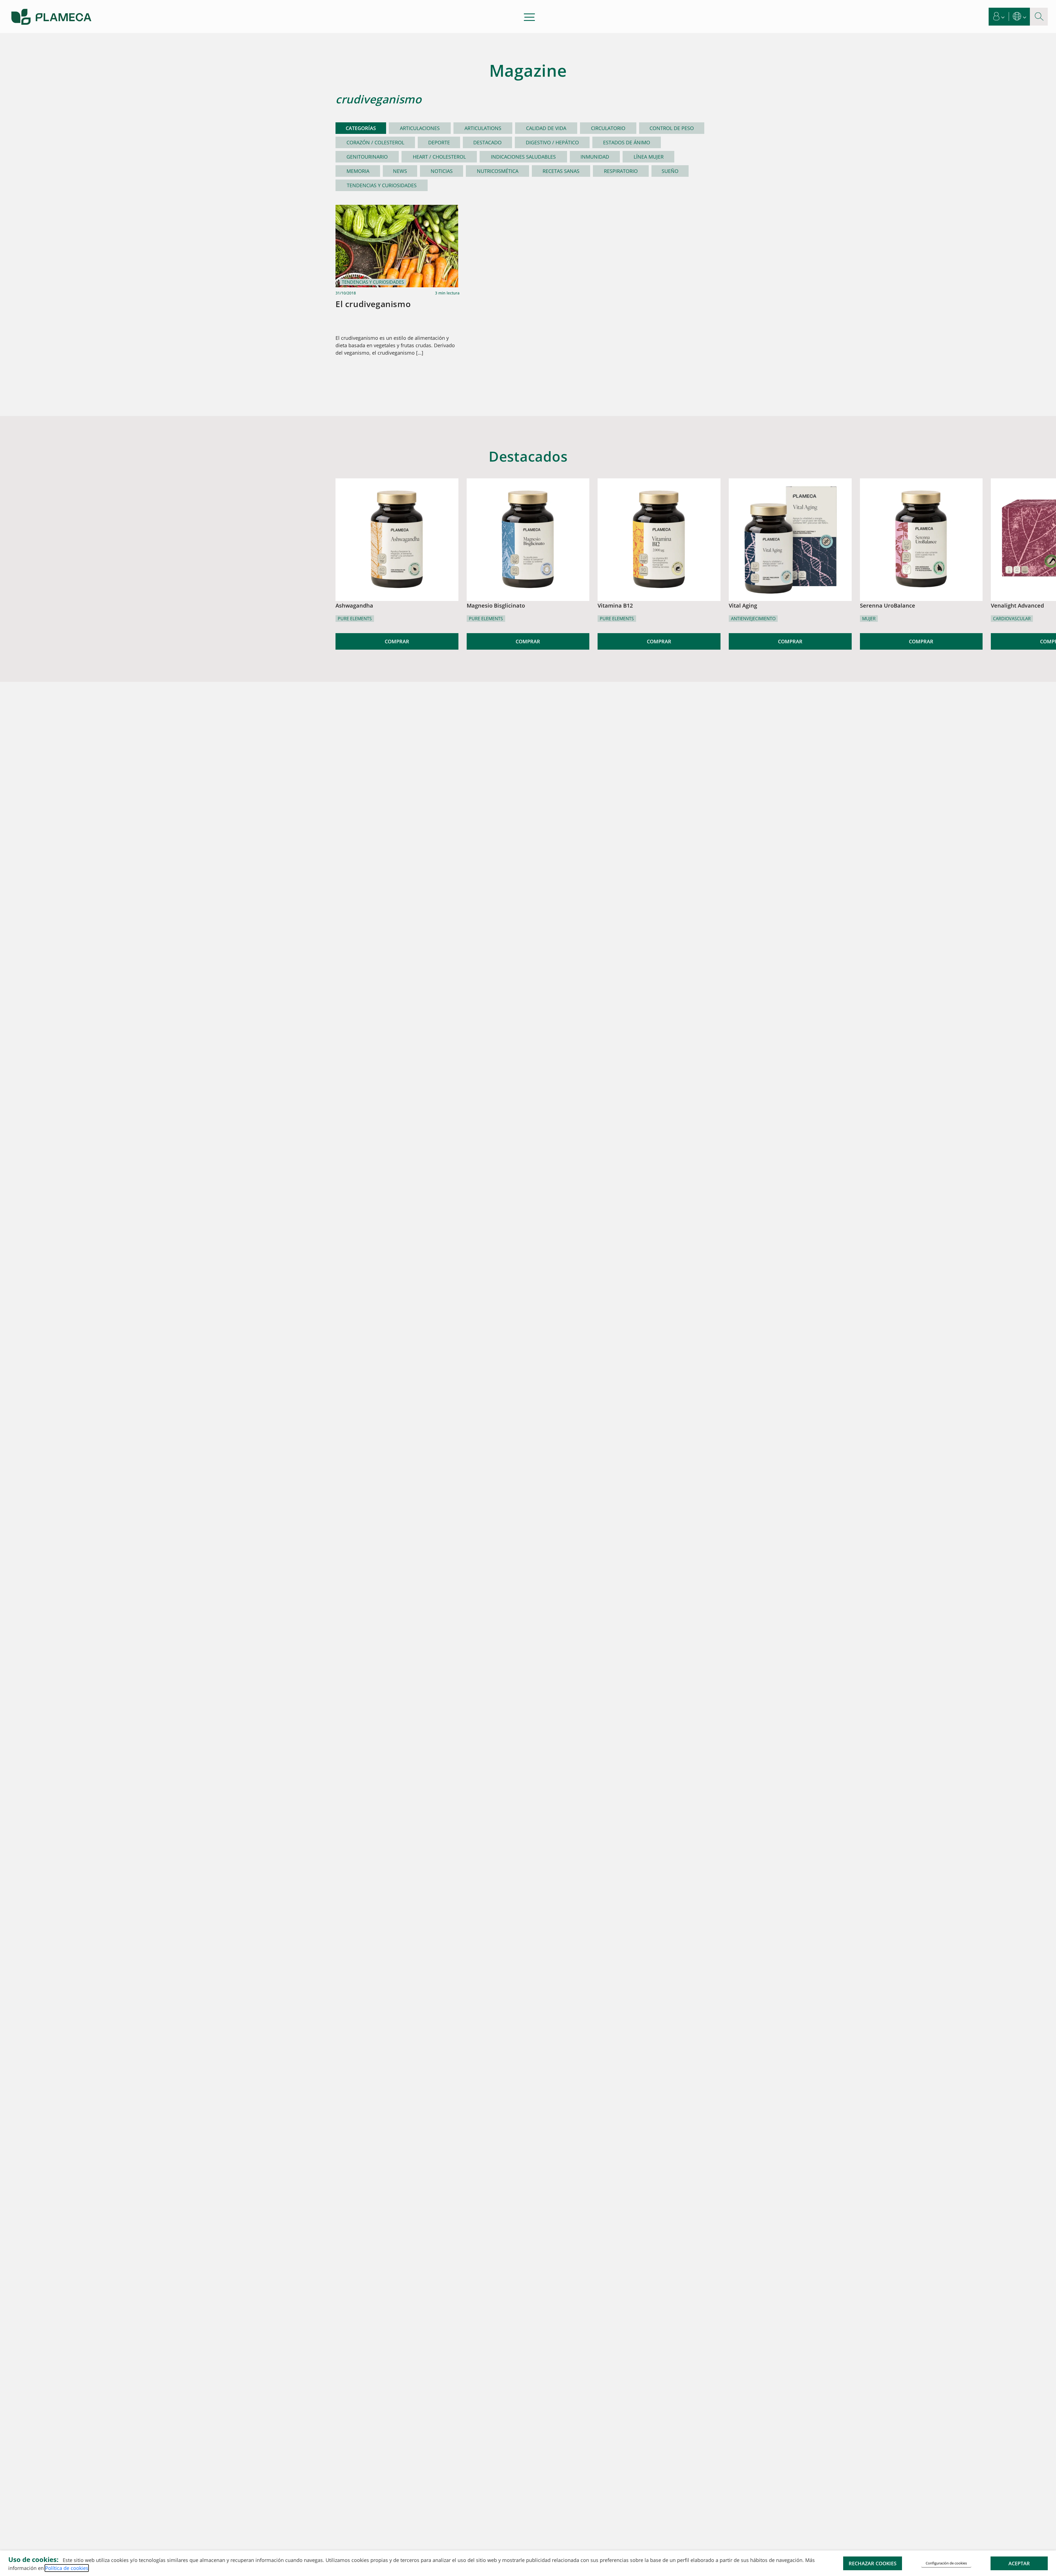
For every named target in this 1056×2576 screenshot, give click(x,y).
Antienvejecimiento (753, 619)
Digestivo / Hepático (552, 142)
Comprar (397, 641)
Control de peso (672, 128)
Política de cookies (67, 2568)
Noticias (442, 171)
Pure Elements (355, 619)
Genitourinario (367, 157)
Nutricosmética (498, 171)
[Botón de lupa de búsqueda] (1039, 17)
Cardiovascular (1012, 619)
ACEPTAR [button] (1019, 2563)
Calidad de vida (546, 128)
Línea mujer (649, 157)
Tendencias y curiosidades (382, 185)
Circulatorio (608, 128)
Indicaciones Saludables (523, 157)
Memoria (358, 171)
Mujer (869, 619)
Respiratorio (621, 171)
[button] (999, 17)
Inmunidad (595, 157)
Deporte (439, 142)
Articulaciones (420, 128)
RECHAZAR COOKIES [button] (873, 2563)
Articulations (483, 128)
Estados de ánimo (627, 142)
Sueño (670, 171)
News (400, 171)
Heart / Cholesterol (439, 157)
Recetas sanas (561, 171)
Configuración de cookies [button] (946, 2563)
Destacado (487, 142)
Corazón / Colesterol (375, 142)
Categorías (361, 128)
